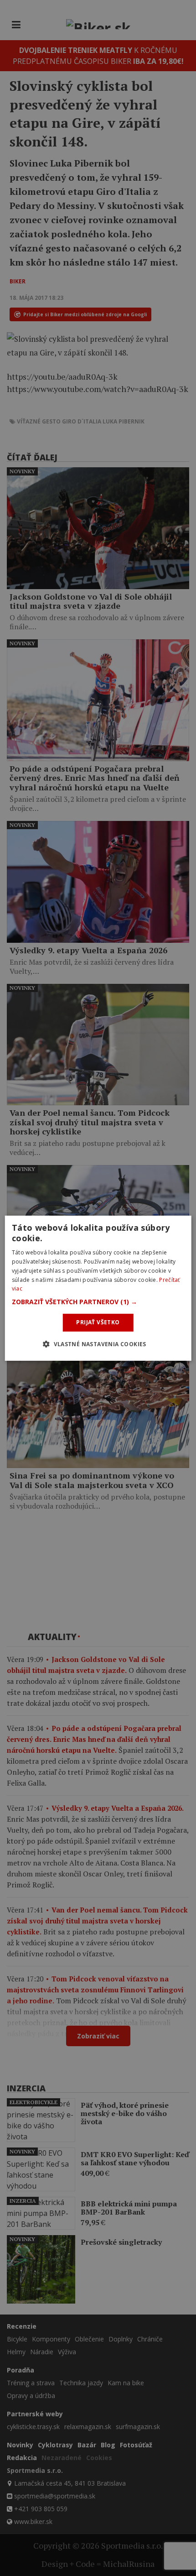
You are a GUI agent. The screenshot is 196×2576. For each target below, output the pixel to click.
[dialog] (98, 1288)
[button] (98, 1302)
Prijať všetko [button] (98, 1322)
